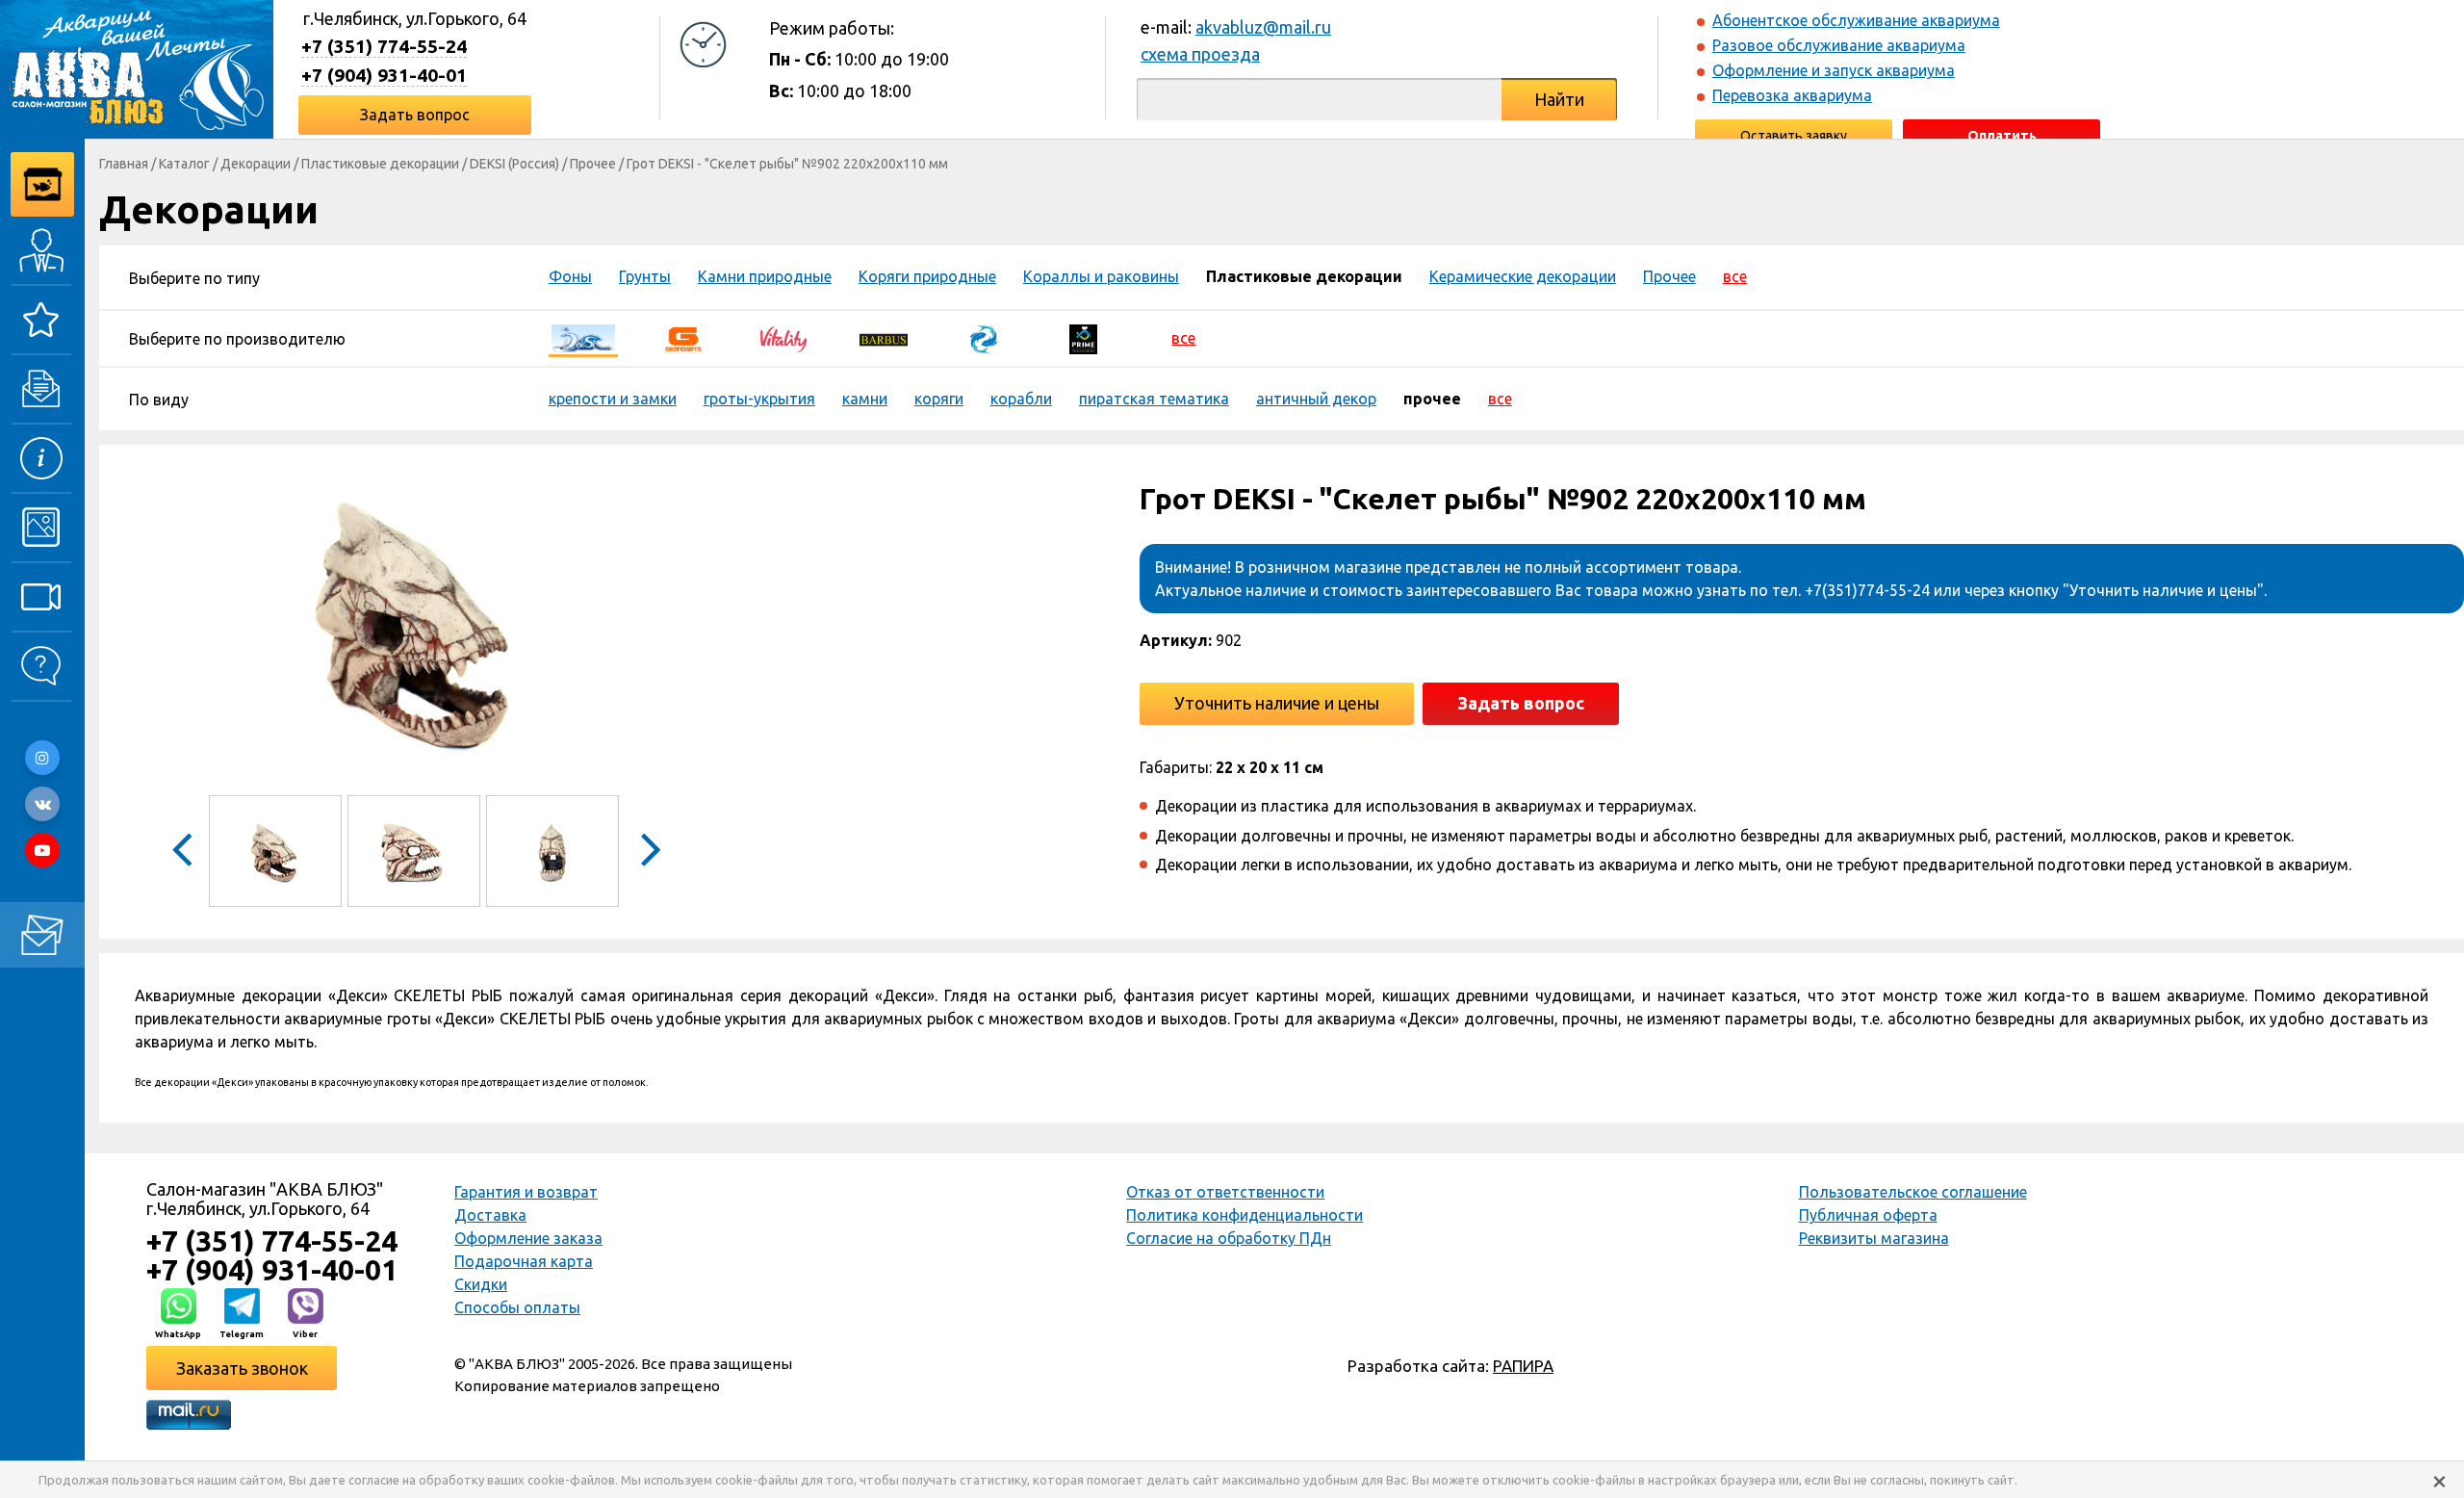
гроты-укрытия (759, 399)
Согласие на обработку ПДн (1229, 1238)
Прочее (593, 164)
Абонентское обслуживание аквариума (1856, 20)
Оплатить (2002, 136)
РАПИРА (1523, 1366)
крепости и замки (613, 399)
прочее (1432, 399)
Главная (124, 164)
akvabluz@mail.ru (1263, 27)
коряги (939, 399)
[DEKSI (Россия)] (583, 338)
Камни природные (765, 276)
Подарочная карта (524, 1261)
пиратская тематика (1154, 399)
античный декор (1316, 399)
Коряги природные (927, 276)
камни (865, 399)
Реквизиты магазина (1874, 1238)
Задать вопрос (415, 115)
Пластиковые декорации (380, 164)
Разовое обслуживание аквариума (1839, 45)
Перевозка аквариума (1792, 95)
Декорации (256, 164)
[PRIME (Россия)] (1084, 338)
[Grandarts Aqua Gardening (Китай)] (683, 338)
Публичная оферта (1868, 1215)
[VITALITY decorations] (783, 338)
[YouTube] (42, 850)
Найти (1559, 99)
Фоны (570, 276)
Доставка (490, 1215)
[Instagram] (42, 758)
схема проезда (1200, 54)
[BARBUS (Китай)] (884, 338)
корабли (1021, 399)
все (1735, 276)
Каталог (184, 164)
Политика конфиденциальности (1245, 1215)
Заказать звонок (242, 1368)
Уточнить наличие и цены (1277, 703)
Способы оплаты (517, 1307)
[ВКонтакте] (42, 804)
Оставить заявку (1794, 136)
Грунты (645, 276)
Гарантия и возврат (526, 1192)
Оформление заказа (528, 1238)
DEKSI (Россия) (514, 164)
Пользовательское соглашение (1913, 1192)
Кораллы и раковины (1101, 276)
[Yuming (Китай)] (984, 338)
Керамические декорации (1523, 276)
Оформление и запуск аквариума (1834, 70)
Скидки (481, 1284)
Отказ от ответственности (1225, 1192)
